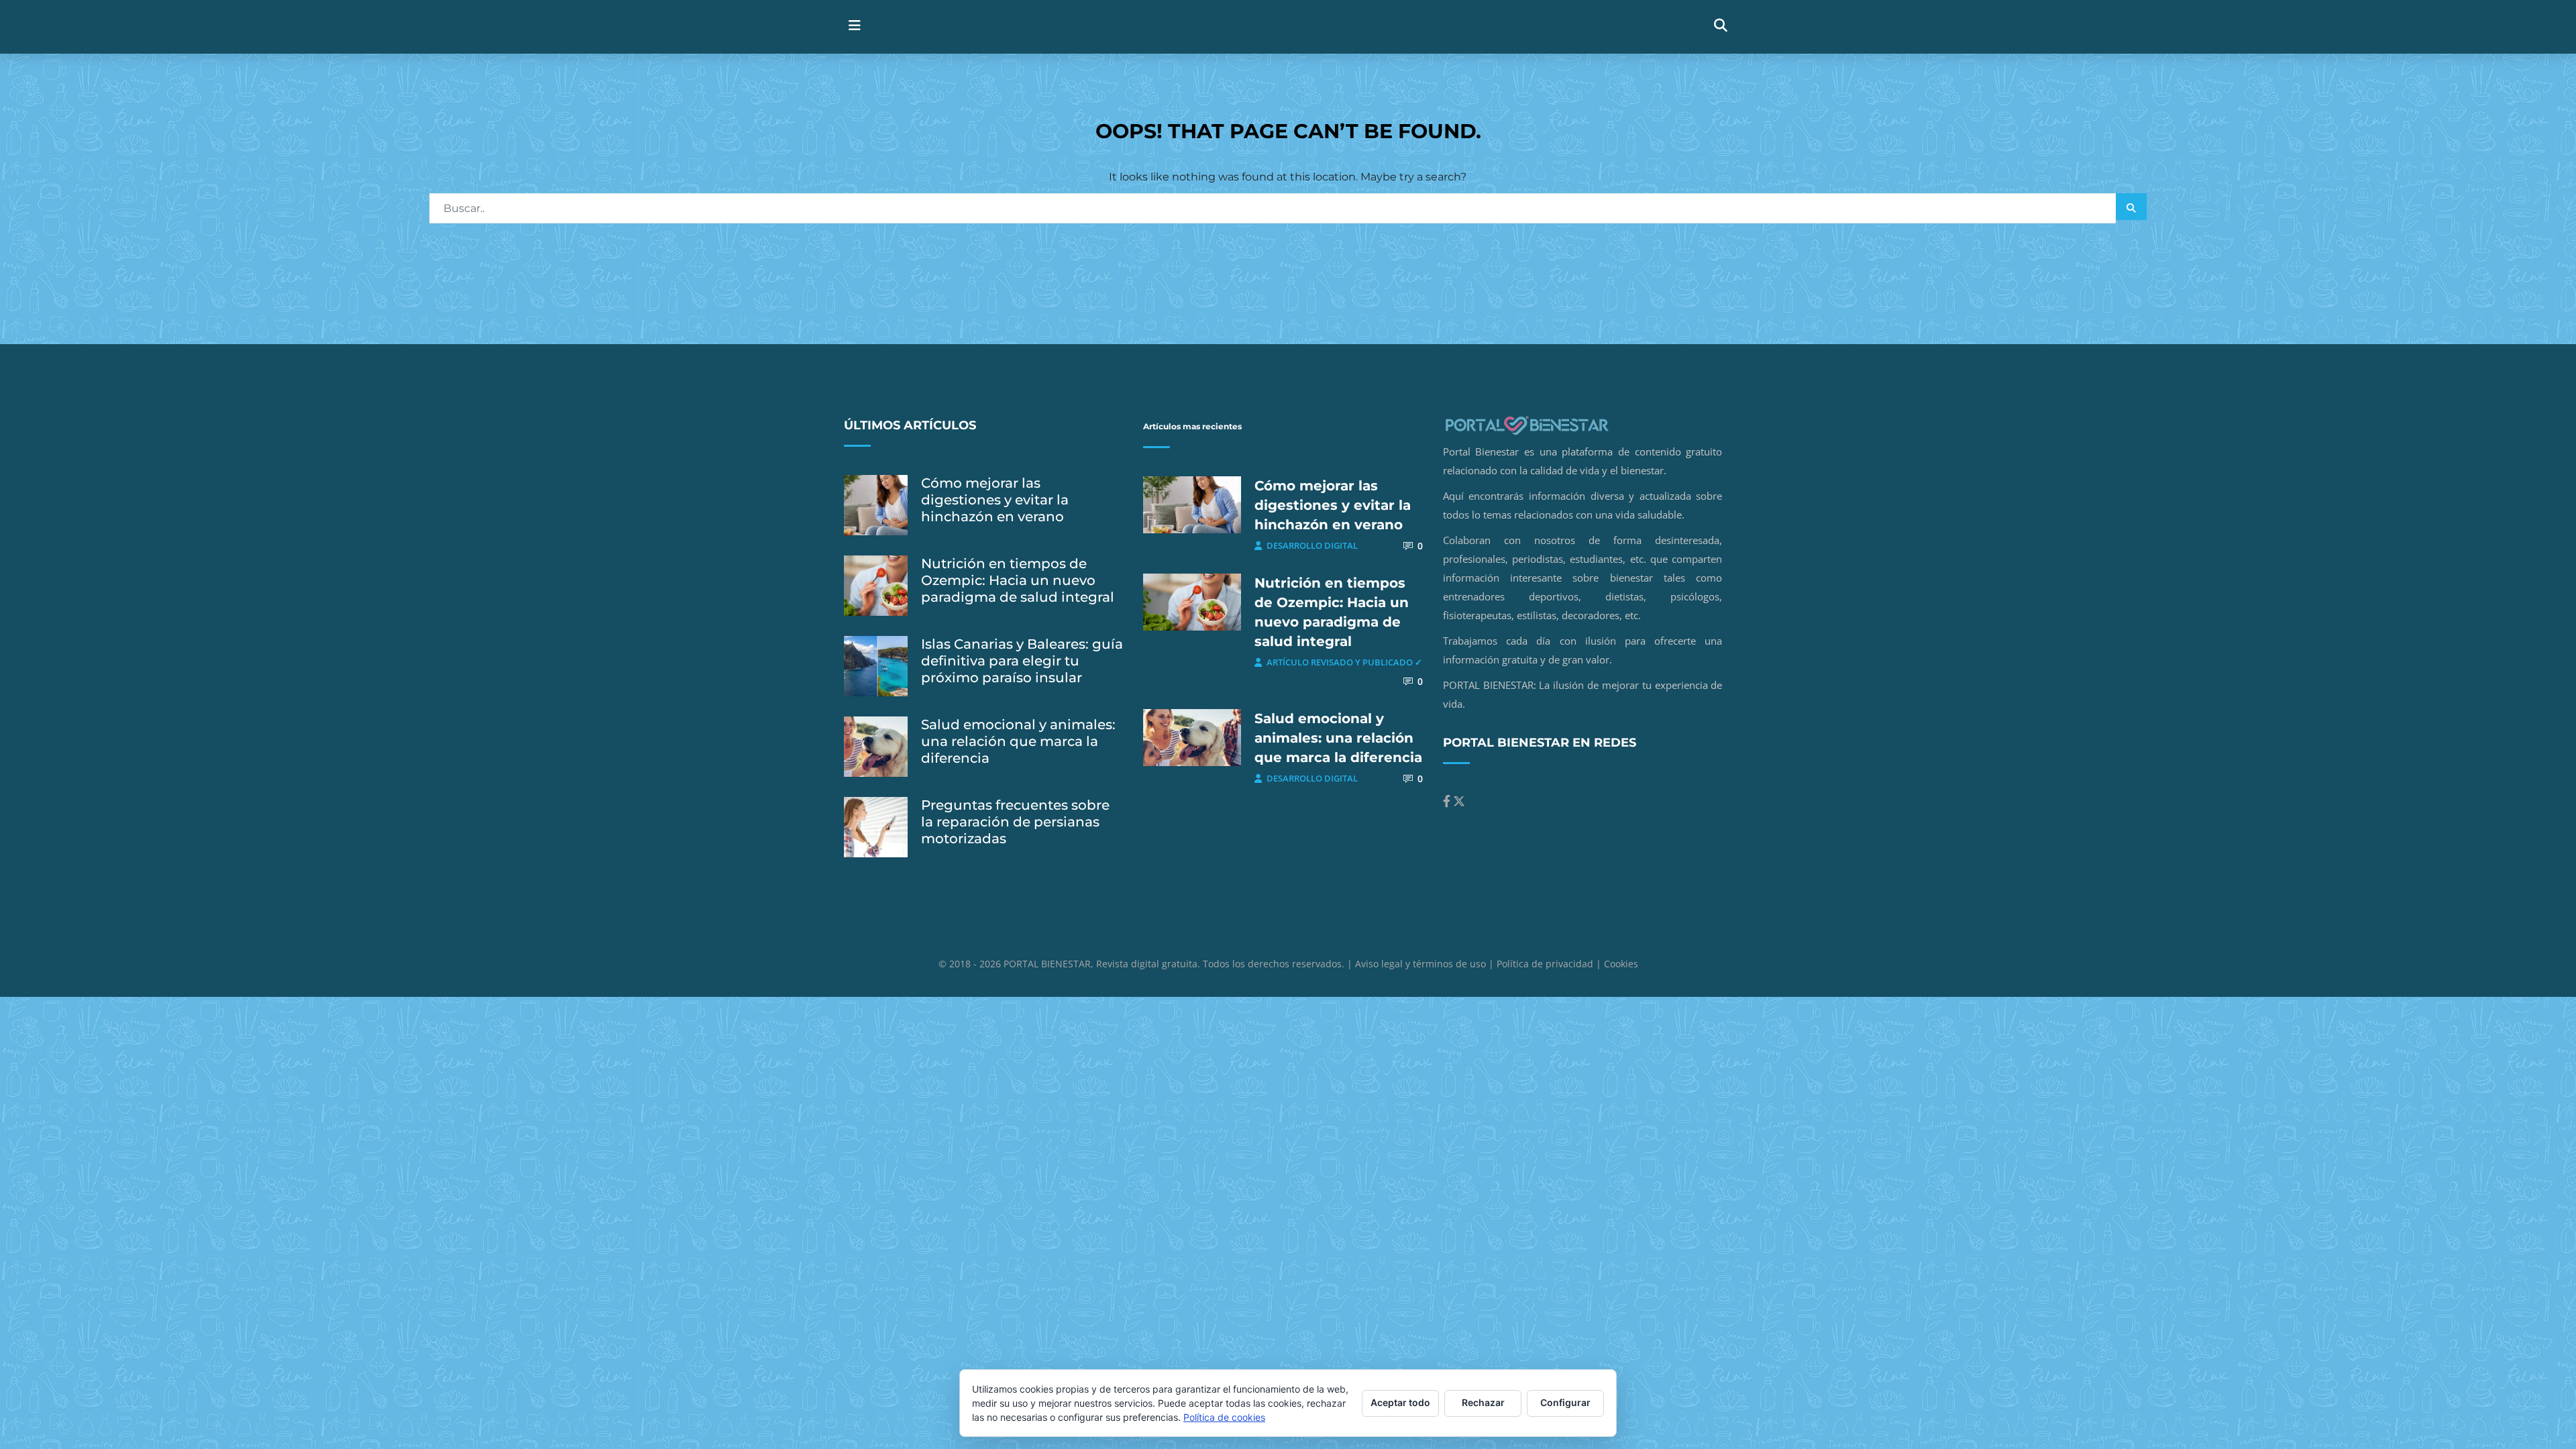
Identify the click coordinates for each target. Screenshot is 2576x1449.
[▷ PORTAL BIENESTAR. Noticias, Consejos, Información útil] (1159, 26)
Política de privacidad (1545, 964)
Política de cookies (1224, 1417)
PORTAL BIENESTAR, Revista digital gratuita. (1103, 964)
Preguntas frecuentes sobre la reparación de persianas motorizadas (1015, 822)
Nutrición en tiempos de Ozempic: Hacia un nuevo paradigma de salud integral (1018, 580)
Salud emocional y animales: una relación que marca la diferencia (1018, 741)
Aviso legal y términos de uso (1420, 964)
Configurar (1565, 1402)
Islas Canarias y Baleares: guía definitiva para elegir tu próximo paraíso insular (1022, 661)
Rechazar (1483, 1402)
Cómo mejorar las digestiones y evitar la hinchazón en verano (995, 500)
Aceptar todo (1400, 1402)
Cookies (1621, 964)
